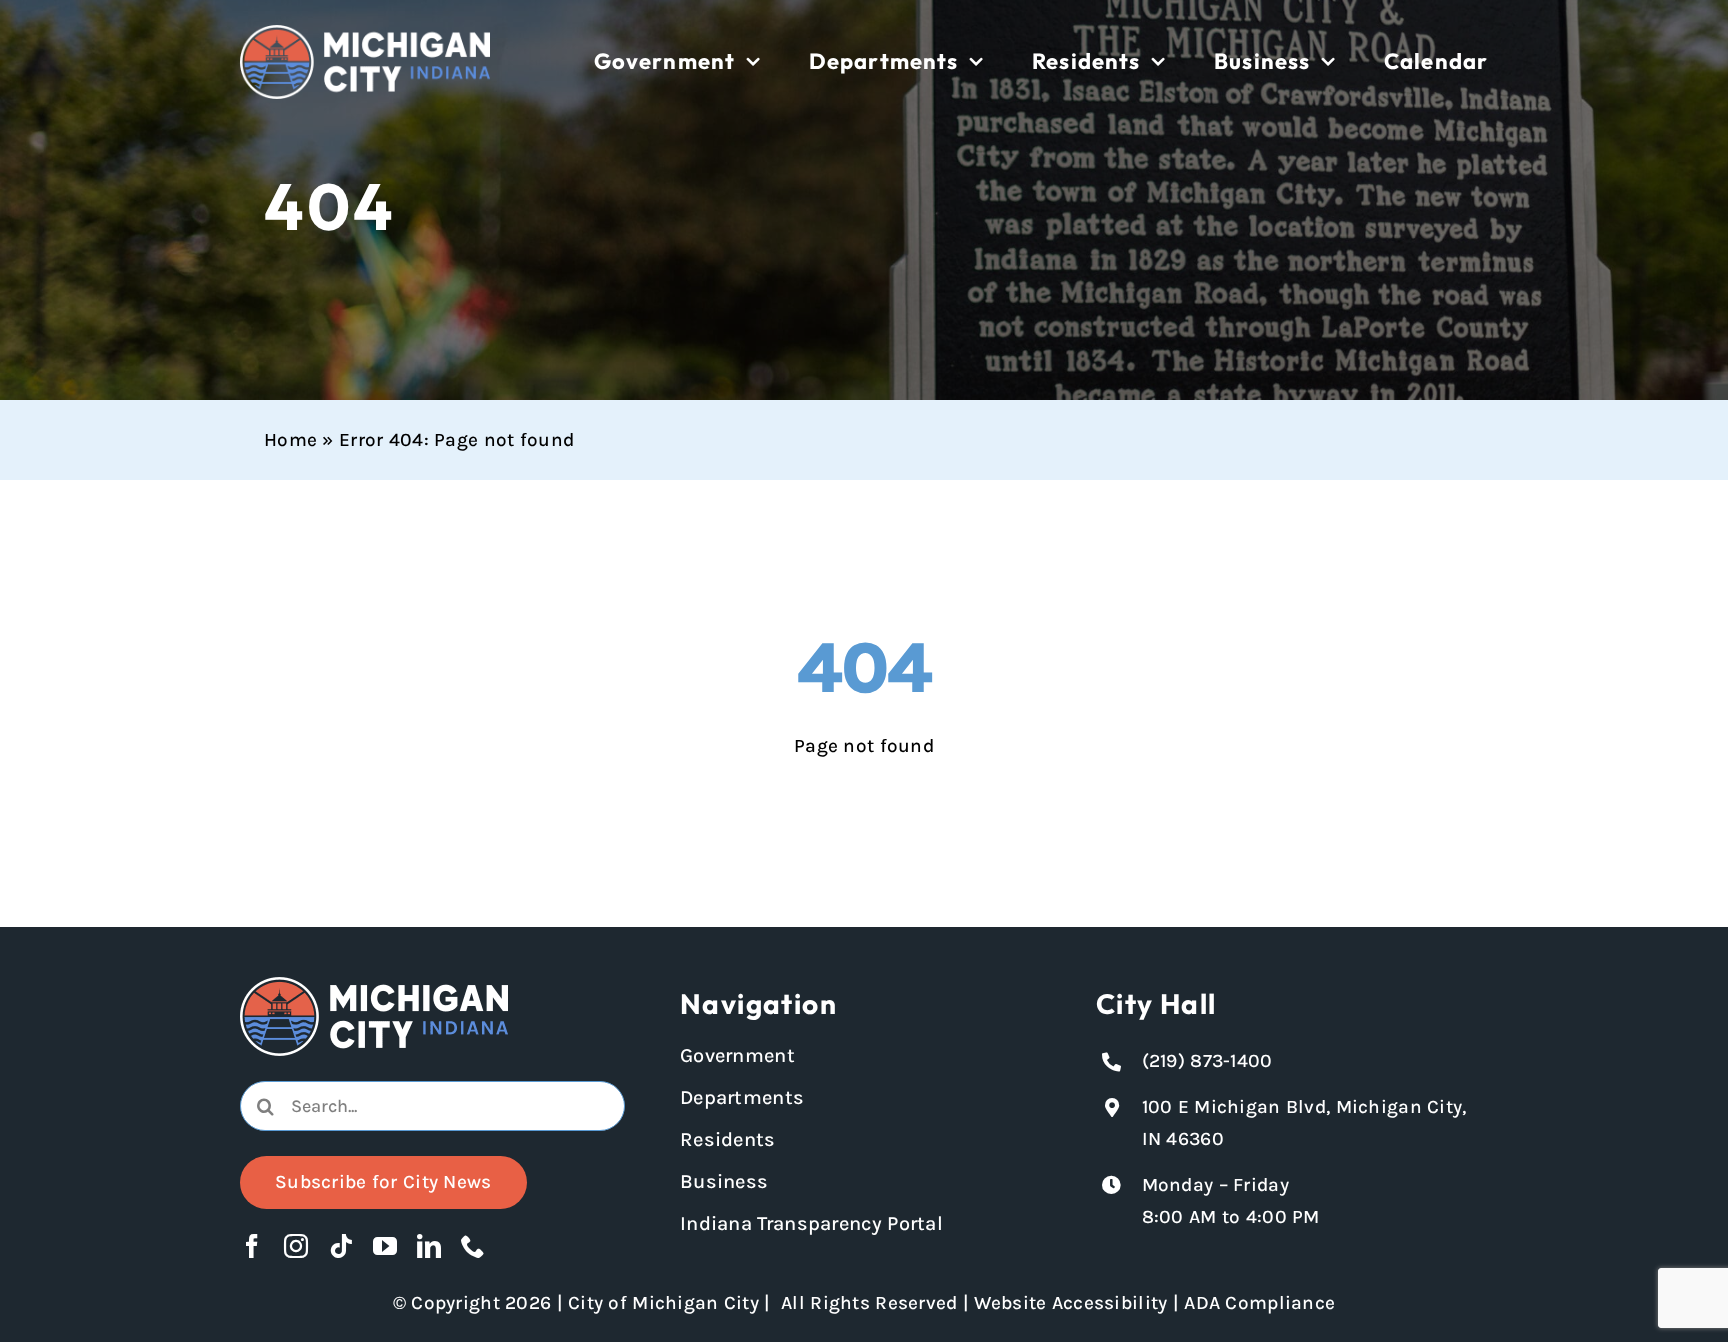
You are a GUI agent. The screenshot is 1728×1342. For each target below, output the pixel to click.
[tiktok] (341, 1246)
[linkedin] (429, 1246)
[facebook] (252, 1246)
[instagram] (296, 1246)
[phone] (473, 1246)
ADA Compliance (1259, 1303)
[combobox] (432, 1106)
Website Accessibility (1070, 1303)
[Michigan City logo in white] (365, 34)
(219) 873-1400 (1207, 1061)
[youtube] (385, 1246)
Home (290, 440)
